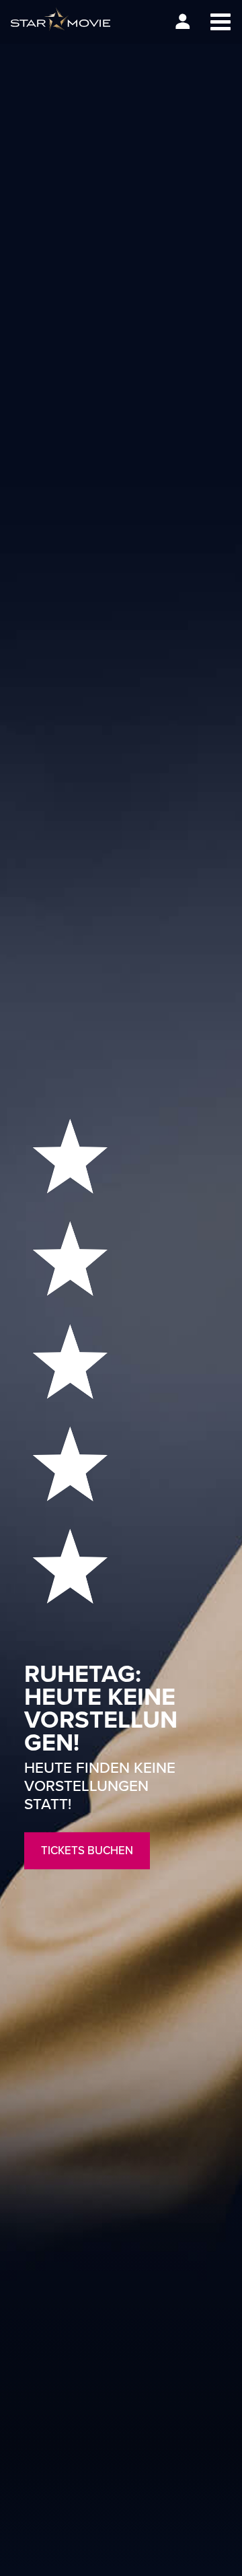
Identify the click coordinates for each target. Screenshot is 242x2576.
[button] (220, 22)
